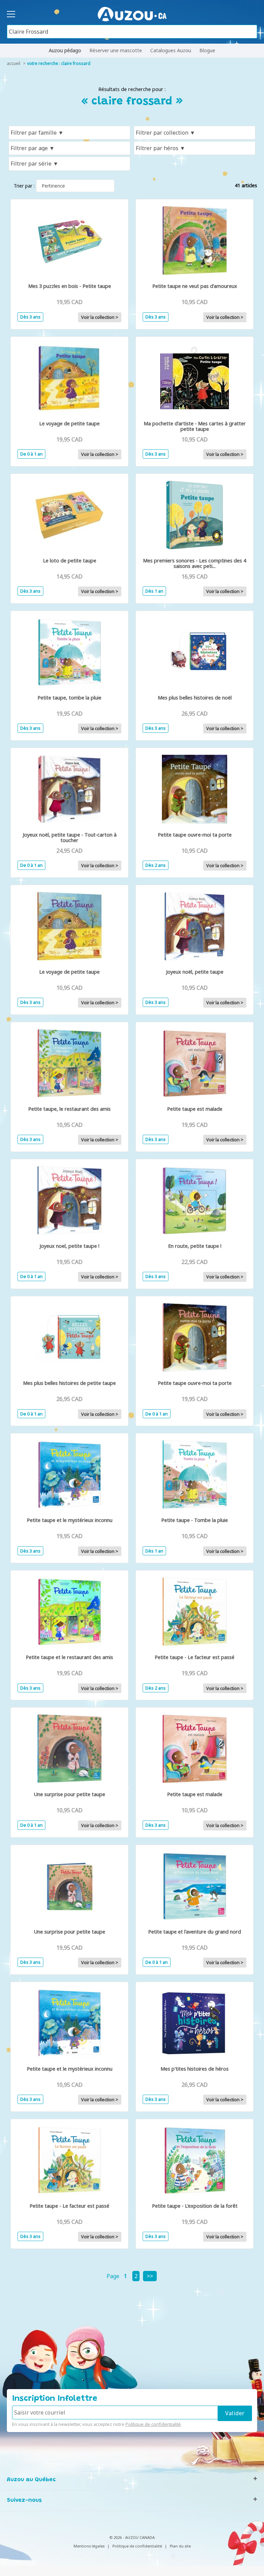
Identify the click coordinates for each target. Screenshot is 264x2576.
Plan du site (180, 2546)
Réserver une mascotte (116, 50)
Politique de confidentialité (153, 2424)
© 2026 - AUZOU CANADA (132, 2537)
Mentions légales (89, 2546)
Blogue (207, 50)
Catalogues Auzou (171, 50)
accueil (14, 63)
